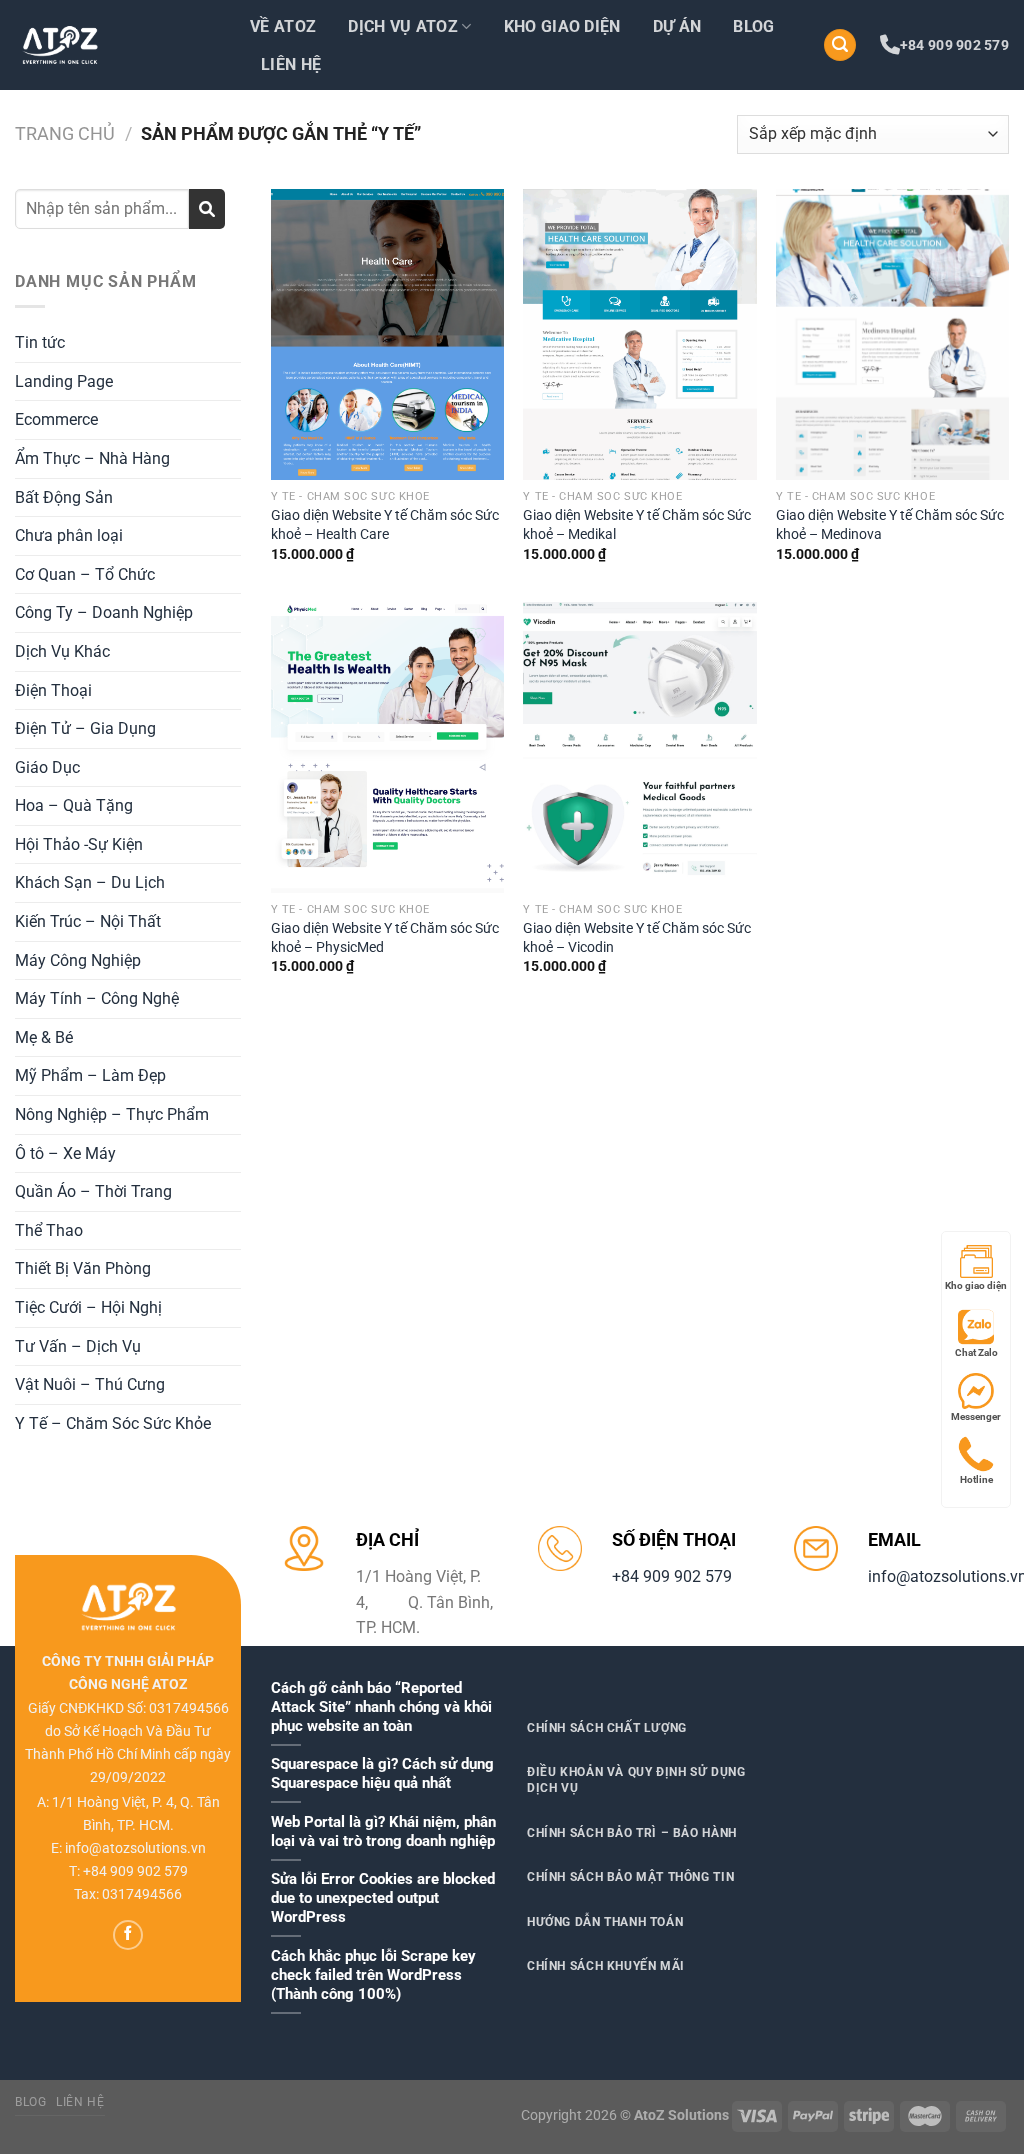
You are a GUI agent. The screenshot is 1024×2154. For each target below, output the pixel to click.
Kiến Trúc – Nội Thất (88, 921)
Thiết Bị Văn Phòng (83, 1268)
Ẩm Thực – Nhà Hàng (92, 458)
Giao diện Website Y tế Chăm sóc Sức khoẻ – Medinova (890, 525)
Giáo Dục (47, 767)
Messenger (976, 1416)
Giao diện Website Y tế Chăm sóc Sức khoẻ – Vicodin (637, 938)
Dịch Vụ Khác (62, 651)
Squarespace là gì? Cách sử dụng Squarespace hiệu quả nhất (382, 1773)
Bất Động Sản (64, 497)
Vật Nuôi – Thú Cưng (90, 1384)
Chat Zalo (976, 1352)
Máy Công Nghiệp (78, 960)
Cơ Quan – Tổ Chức (85, 574)
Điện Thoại (53, 690)
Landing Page (64, 381)
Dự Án (677, 26)
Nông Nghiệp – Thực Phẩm (112, 1114)
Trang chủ (65, 133)
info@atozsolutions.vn (135, 1848)
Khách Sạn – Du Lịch (90, 882)
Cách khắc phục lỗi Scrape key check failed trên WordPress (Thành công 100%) (373, 1975)
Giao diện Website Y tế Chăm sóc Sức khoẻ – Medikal (637, 525)
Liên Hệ (291, 64)
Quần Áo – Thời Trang (93, 1191)
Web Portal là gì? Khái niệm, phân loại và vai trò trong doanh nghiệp (383, 1831)
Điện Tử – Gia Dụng (85, 728)
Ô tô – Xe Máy (65, 1153)
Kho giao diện (976, 1285)
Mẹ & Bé (44, 1037)
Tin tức (40, 342)
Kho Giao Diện (562, 26)
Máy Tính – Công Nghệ (97, 998)
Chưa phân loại (69, 535)
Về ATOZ (283, 26)
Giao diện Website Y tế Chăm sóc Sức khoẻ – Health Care (385, 525)
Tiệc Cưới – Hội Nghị (88, 1307)
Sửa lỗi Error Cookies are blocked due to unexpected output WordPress (383, 1898)
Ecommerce (56, 419)
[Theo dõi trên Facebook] (128, 1935)
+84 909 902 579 (954, 45)
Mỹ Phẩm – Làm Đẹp (90, 1075)
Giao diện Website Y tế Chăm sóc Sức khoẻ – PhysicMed (385, 938)
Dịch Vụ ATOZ (403, 26)
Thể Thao (49, 1230)
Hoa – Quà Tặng (74, 805)
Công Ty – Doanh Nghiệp (104, 612)
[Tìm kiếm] (840, 45)
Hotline (976, 1479)
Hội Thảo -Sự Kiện (79, 844)
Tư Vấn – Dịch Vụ (78, 1346)
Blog (753, 26)
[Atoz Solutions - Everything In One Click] (115, 45)
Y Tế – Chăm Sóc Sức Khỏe (113, 1423)
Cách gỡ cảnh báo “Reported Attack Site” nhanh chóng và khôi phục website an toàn (381, 1707)
